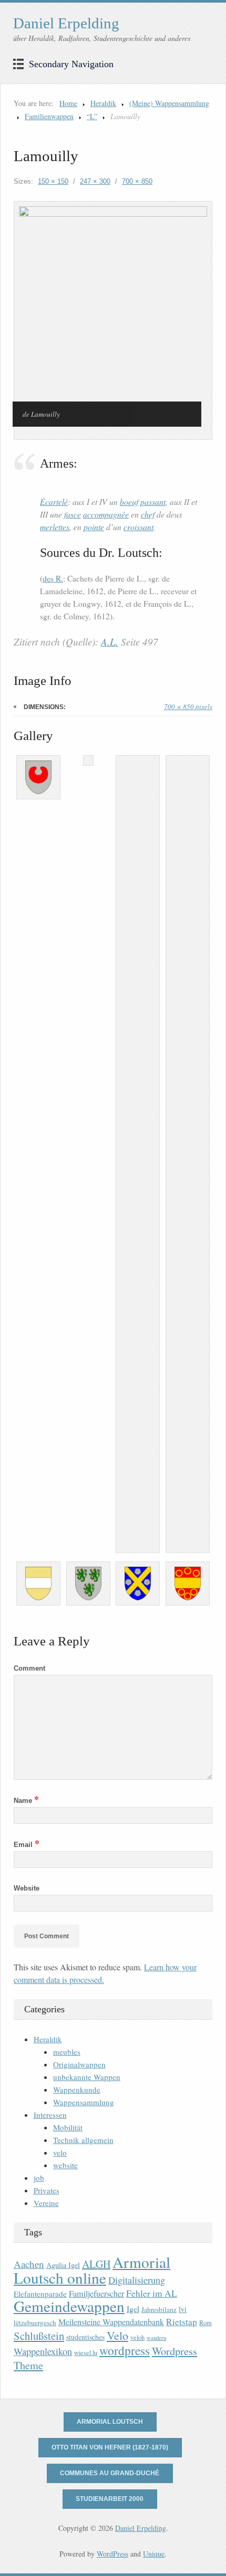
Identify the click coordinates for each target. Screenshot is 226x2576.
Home (68, 103)
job (39, 2178)
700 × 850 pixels (188, 706)
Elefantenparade (40, 2294)
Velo (117, 2335)
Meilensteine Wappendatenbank (111, 2322)
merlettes (55, 527)
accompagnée (106, 514)
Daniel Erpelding (66, 23)
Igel (133, 2309)
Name (26, 1801)
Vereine (46, 2203)
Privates (47, 2190)
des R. (53, 578)
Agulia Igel (63, 2265)
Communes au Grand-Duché (110, 2473)
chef (148, 514)
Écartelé (54, 502)
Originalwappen (79, 2064)
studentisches (85, 2337)
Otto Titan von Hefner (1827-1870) (110, 2447)
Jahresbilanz (159, 2309)
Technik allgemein (83, 2140)
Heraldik (103, 103)
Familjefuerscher (96, 2294)
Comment (29, 1668)
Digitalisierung (137, 2280)
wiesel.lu (86, 2353)
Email (27, 1845)
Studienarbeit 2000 (110, 2499)
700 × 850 (137, 181)
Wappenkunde (77, 2089)
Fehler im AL (152, 2293)
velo (60, 2152)
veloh (137, 2337)
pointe (94, 527)
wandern (156, 2338)
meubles (67, 2052)
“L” (92, 116)
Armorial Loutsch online (92, 2270)
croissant (138, 527)
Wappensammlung (84, 2102)
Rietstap (182, 2322)
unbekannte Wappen (87, 2077)
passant (153, 502)
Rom (206, 2323)
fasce (73, 514)
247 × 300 (95, 181)
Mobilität (68, 2127)
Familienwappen (49, 116)
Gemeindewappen (69, 2306)
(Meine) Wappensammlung (169, 103)
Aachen (29, 2264)
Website (27, 1888)
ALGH (96, 2264)
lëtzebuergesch (35, 2322)
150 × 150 (53, 181)
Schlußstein (39, 2336)
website (65, 2165)
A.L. (110, 642)
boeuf (129, 502)
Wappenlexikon (43, 2351)
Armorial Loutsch (110, 2422)
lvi (183, 2309)
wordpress (125, 2350)
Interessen (50, 2115)
